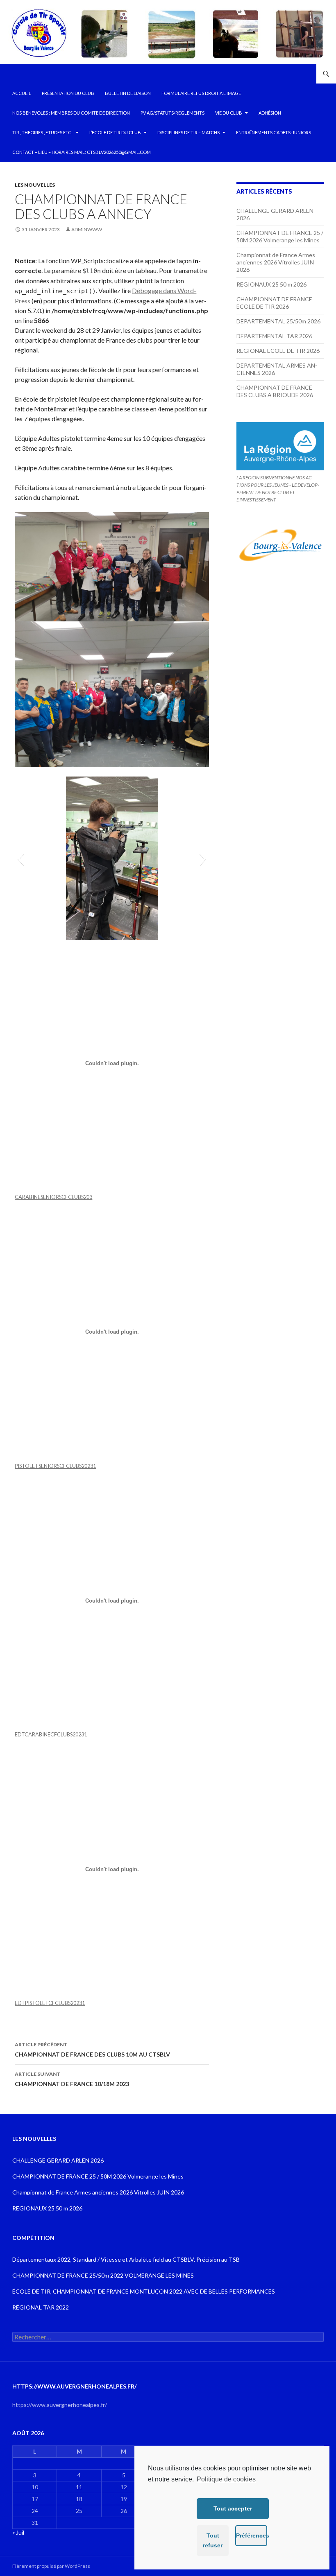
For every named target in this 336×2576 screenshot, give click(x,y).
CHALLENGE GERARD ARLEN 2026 (58, 2160)
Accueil (22, 93)
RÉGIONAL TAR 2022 (41, 2307)
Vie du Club (229, 113)
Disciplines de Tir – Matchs (188, 132)
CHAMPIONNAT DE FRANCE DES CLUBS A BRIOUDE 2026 (275, 391)
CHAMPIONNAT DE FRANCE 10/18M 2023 (72, 2079)
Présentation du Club (68, 93)
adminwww (87, 229)
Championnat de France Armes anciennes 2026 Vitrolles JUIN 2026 (276, 262)
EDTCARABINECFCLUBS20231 (51, 1734)
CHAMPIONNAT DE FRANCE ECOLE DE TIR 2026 (274, 303)
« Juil (18, 2532)
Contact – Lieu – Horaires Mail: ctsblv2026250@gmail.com (82, 152)
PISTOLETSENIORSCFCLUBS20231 (55, 1466)
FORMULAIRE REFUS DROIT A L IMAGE (201, 93)
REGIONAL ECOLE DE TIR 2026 (278, 351)
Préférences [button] (252, 2535)
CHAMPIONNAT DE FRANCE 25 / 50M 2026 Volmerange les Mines (280, 236)
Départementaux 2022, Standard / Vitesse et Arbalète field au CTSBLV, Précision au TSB (126, 2259)
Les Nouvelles (35, 185)
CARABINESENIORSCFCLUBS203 (53, 1197)
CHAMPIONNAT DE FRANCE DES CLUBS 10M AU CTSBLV (92, 2050)
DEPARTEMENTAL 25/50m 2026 (278, 321)
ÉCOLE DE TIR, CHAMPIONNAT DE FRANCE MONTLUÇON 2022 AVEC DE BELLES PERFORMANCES (144, 2291)
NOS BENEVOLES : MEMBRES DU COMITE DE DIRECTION (71, 113)
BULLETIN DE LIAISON (128, 93)
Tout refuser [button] (213, 2540)
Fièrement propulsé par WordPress (51, 2566)
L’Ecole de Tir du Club (115, 132)
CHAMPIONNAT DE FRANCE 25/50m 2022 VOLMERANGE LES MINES (103, 2275)
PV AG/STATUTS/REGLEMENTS (173, 113)
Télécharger (110, 1197)
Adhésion (270, 113)
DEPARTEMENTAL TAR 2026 (274, 336)
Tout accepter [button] (233, 2508)
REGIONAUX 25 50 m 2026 (271, 284)
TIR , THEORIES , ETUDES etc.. (43, 132)
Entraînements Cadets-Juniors (274, 132)
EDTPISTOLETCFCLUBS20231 (50, 2003)
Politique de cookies (226, 2479)
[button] (21, 858)
